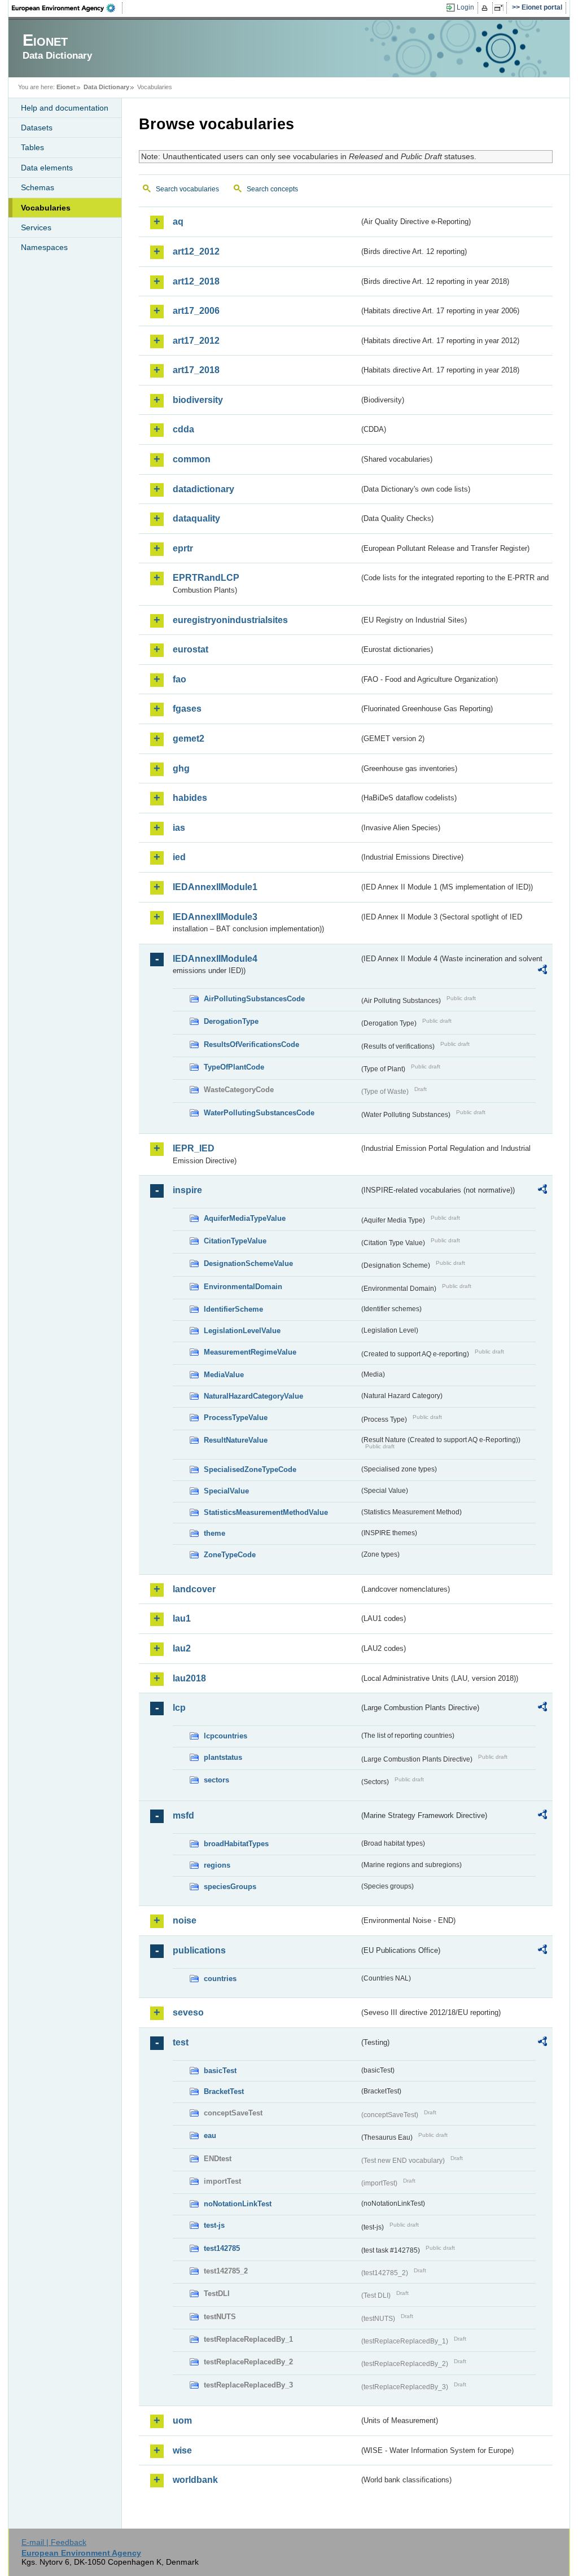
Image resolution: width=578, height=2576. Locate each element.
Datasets (37, 128)
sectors (216, 1780)
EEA (67, 8)
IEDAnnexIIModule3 (215, 917)
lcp (179, 1708)
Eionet (66, 87)
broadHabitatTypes (236, 1844)
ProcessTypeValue (236, 1418)
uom (182, 2421)
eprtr (183, 548)
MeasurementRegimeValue (250, 1352)
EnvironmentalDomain (243, 1287)
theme (214, 1533)
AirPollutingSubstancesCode (254, 999)
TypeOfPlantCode (234, 1067)
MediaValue (224, 1375)
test (181, 2042)
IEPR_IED (194, 1148)
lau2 (182, 1648)
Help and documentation (65, 108)
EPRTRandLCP (206, 578)
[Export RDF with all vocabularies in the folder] (542, 971)
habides (190, 798)
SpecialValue (226, 1491)
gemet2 (189, 739)
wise (182, 2450)
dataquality (196, 518)
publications (199, 1950)
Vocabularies (46, 208)
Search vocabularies (187, 189)
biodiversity (198, 400)
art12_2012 (196, 251)
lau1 (182, 1618)
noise (185, 1920)
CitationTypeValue (235, 1241)
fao (179, 679)
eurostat (191, 649)
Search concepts (272, 189)
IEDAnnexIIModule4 (215, 959)
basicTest (220, 2071)
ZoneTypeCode (230, 1555)
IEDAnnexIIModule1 (215, 887)
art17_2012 (196, 341)
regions (217, 1865)
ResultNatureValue (236, 1440)
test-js (214, 2225)
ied (179, 857)
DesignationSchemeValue (248, 1263)
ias (179, 828)
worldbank (195, 2480)
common (192, 459)
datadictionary (203, 489)
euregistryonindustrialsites (230, 620)
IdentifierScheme (233, 1309)
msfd (183, 1815)
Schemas (38, 187)
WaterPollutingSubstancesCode (259, 1113)
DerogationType (231, 1021)
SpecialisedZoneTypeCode (250, 1469)
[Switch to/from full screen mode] (501, 8)
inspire (187, 1190)
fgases (187, 709)
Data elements (47, 168)
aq (178, 222)
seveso (188, 2012)
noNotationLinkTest (238, 2204)
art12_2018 (196, 281)
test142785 (222, 2248)
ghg (181, 768)
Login (465, 7)
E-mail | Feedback (54, 2542)
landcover (194, 1589)
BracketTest (224, 2091)
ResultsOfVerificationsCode (251, 1044)
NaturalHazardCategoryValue (253, 1396)
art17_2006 (196, 311)
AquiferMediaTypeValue (245, 1218)
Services (36, 227)
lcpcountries (225, 1736)
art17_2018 (196, 370)
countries (220, 1979)
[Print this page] (486, 8)
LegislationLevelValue (242, 1331)
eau (210, 2135)
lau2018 (189, 1678)
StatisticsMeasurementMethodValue (266, 1512)
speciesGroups (230, 1887)
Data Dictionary (106, 87)
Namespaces (44, 247)
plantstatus (223, 1757)
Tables (32, 147)
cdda (183, 429)
